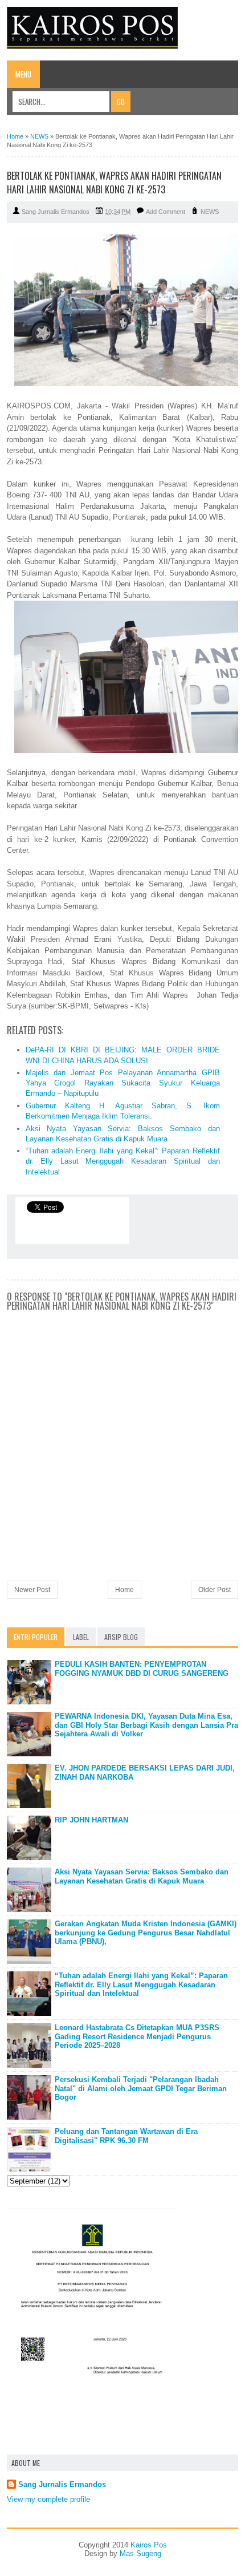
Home (124, 1590)
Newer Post (32, 1590)
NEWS (210, 212)
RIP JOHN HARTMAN (91, 1820)
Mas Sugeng (140, 2553)
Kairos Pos (149, 2545)
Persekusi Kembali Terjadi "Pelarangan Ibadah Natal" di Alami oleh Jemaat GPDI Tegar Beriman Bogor (141, 2088)
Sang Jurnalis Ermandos (62, 2484)
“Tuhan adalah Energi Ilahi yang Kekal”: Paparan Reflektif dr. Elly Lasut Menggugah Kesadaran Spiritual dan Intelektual (123, 1161)
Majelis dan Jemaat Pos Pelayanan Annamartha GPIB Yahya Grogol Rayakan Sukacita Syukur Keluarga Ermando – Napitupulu (123, 1083)
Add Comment (166, 212)
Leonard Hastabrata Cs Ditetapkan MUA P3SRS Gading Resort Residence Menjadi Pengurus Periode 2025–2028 (137, 2036)
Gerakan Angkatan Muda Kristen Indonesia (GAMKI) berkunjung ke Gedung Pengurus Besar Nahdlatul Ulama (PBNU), (146, 1933)
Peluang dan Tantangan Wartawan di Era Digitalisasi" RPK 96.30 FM (126, 2136)
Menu (23, 74)
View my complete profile (48, 2499)
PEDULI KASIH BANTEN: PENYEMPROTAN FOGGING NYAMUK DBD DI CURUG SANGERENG (142, 1669)
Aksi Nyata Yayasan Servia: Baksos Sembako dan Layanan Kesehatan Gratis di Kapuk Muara (142, 1876)
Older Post (215, 1590)
